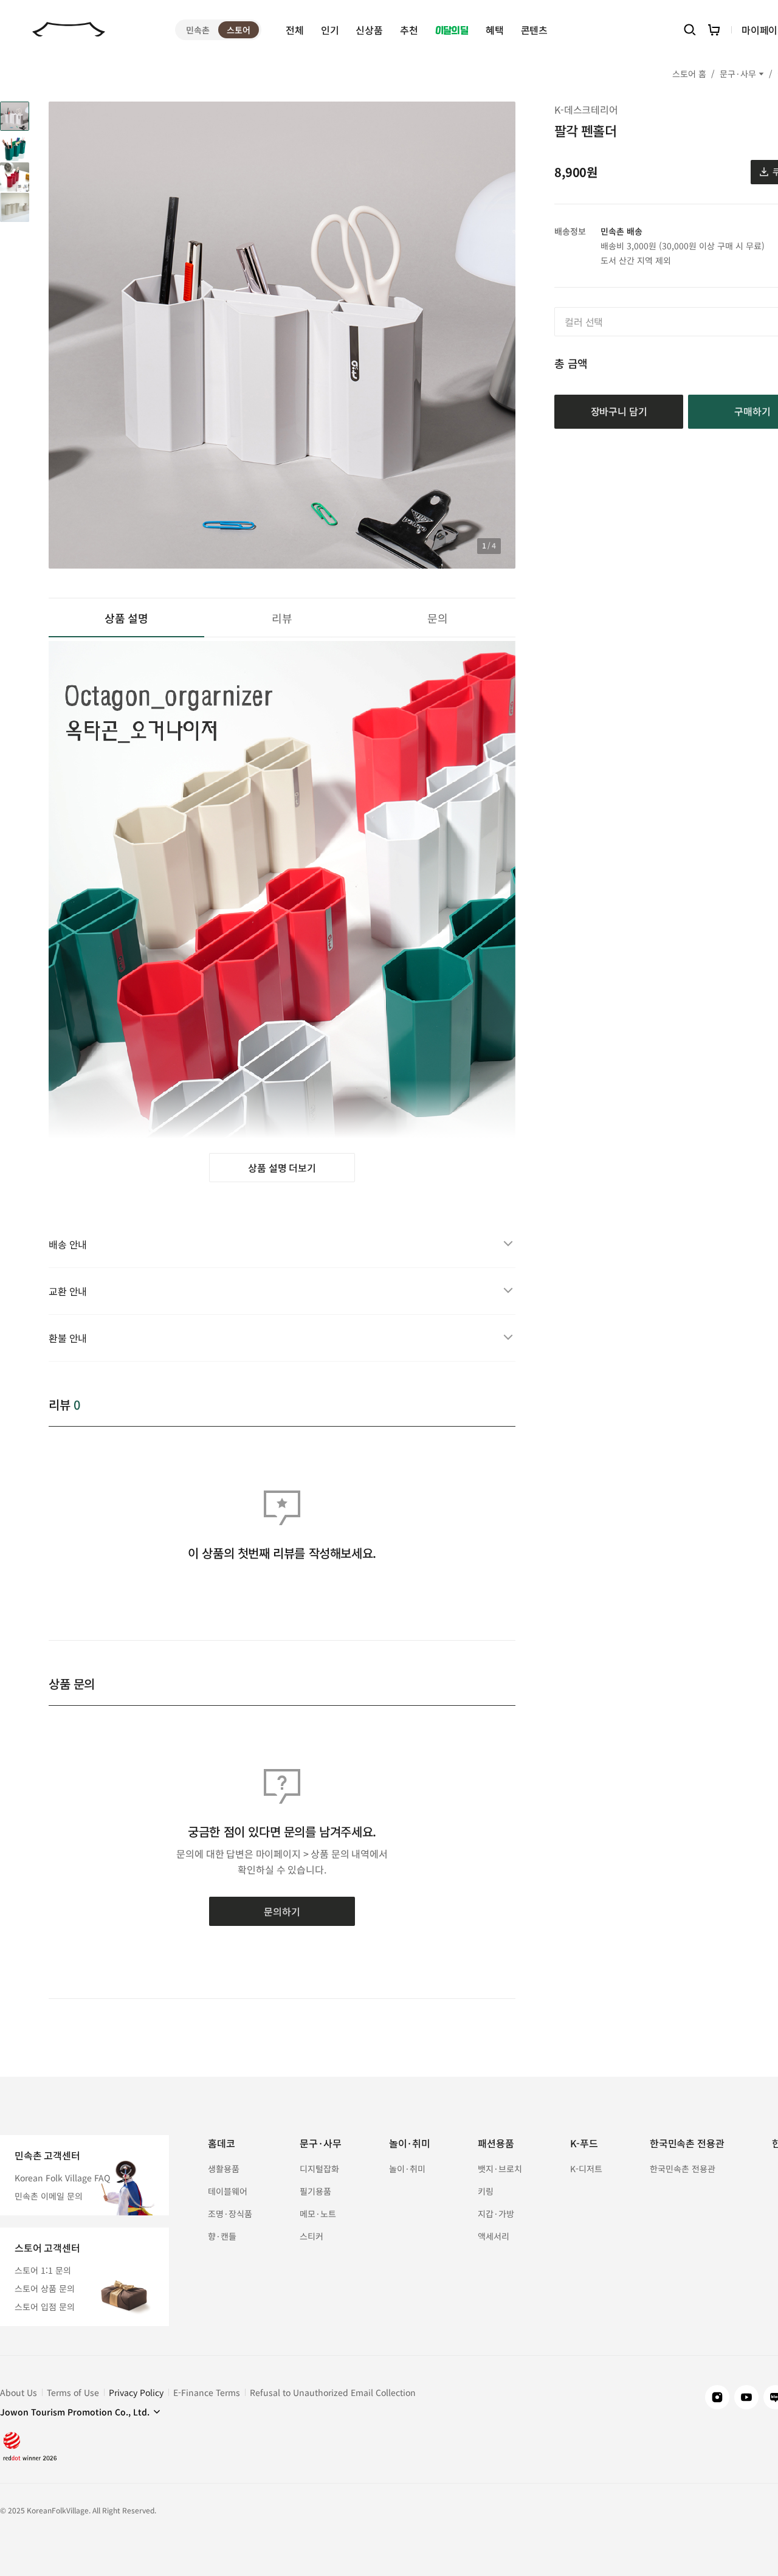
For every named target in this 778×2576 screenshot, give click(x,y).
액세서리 (494, 2236)
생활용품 (224, 2169)
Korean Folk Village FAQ (62, 2178)
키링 (486, 2191)
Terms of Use (73, 2392)
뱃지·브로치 (500, 2169)
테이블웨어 (228, 2191)
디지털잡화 (319, 2169)
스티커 (312, 2236)
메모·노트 (318, 2214)
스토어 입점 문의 (45, 2307)
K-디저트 (586, 2169)
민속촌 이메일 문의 (49, 2196)
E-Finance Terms (207, 2392)
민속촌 (198, 30)
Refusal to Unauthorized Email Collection (333, 2392)
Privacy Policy (136, 2392)
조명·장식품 (230, 2214)
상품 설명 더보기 (282, 1168)
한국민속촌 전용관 (683, 2169)
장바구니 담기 (619, 411)
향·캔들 (222, 2236)
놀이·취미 (407, 2169)
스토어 (239, 30)
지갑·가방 (496, 2214)
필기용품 (315, 2191)
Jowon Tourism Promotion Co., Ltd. (75, 2412)
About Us (19, 2392)
